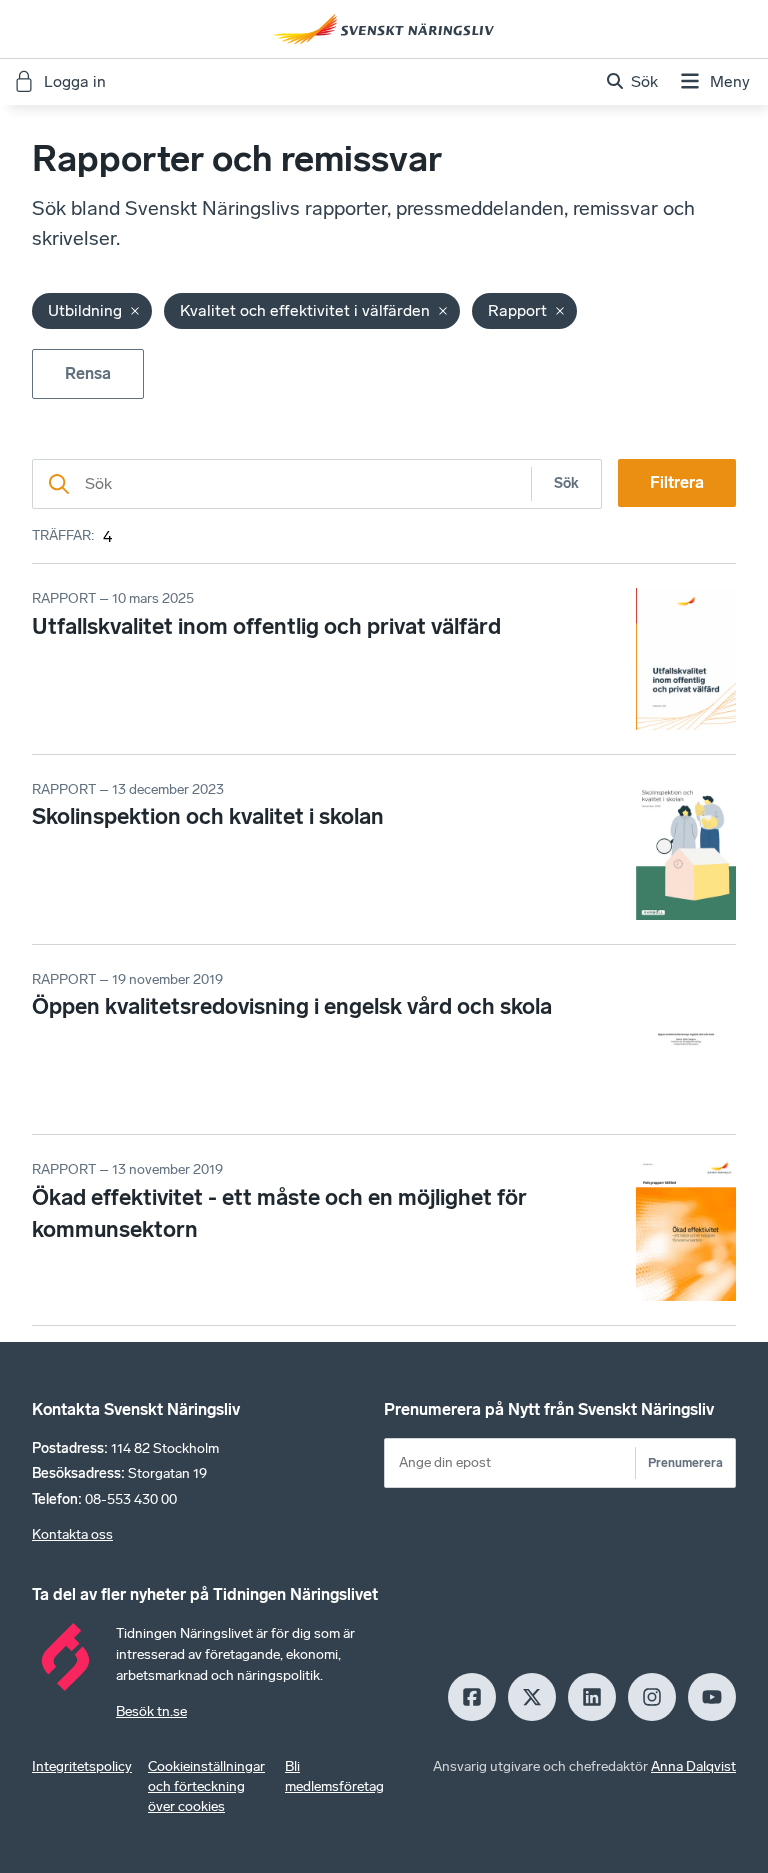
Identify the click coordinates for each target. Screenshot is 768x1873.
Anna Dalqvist (693, 1766)
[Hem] (384, 29)
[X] (532, 1697)
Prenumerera (685, 1462)
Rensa (88, 373)
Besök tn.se (151, 1711)
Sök (566, 483)
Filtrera (677, 482)
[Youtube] (712, 1697)
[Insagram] (652, 1697)
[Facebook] (472, 1697)
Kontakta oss (72, 1534)
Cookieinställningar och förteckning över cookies (206, 1786)
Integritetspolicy (82, 1766)
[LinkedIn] (592, 1697)
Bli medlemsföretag (334, 1776)
